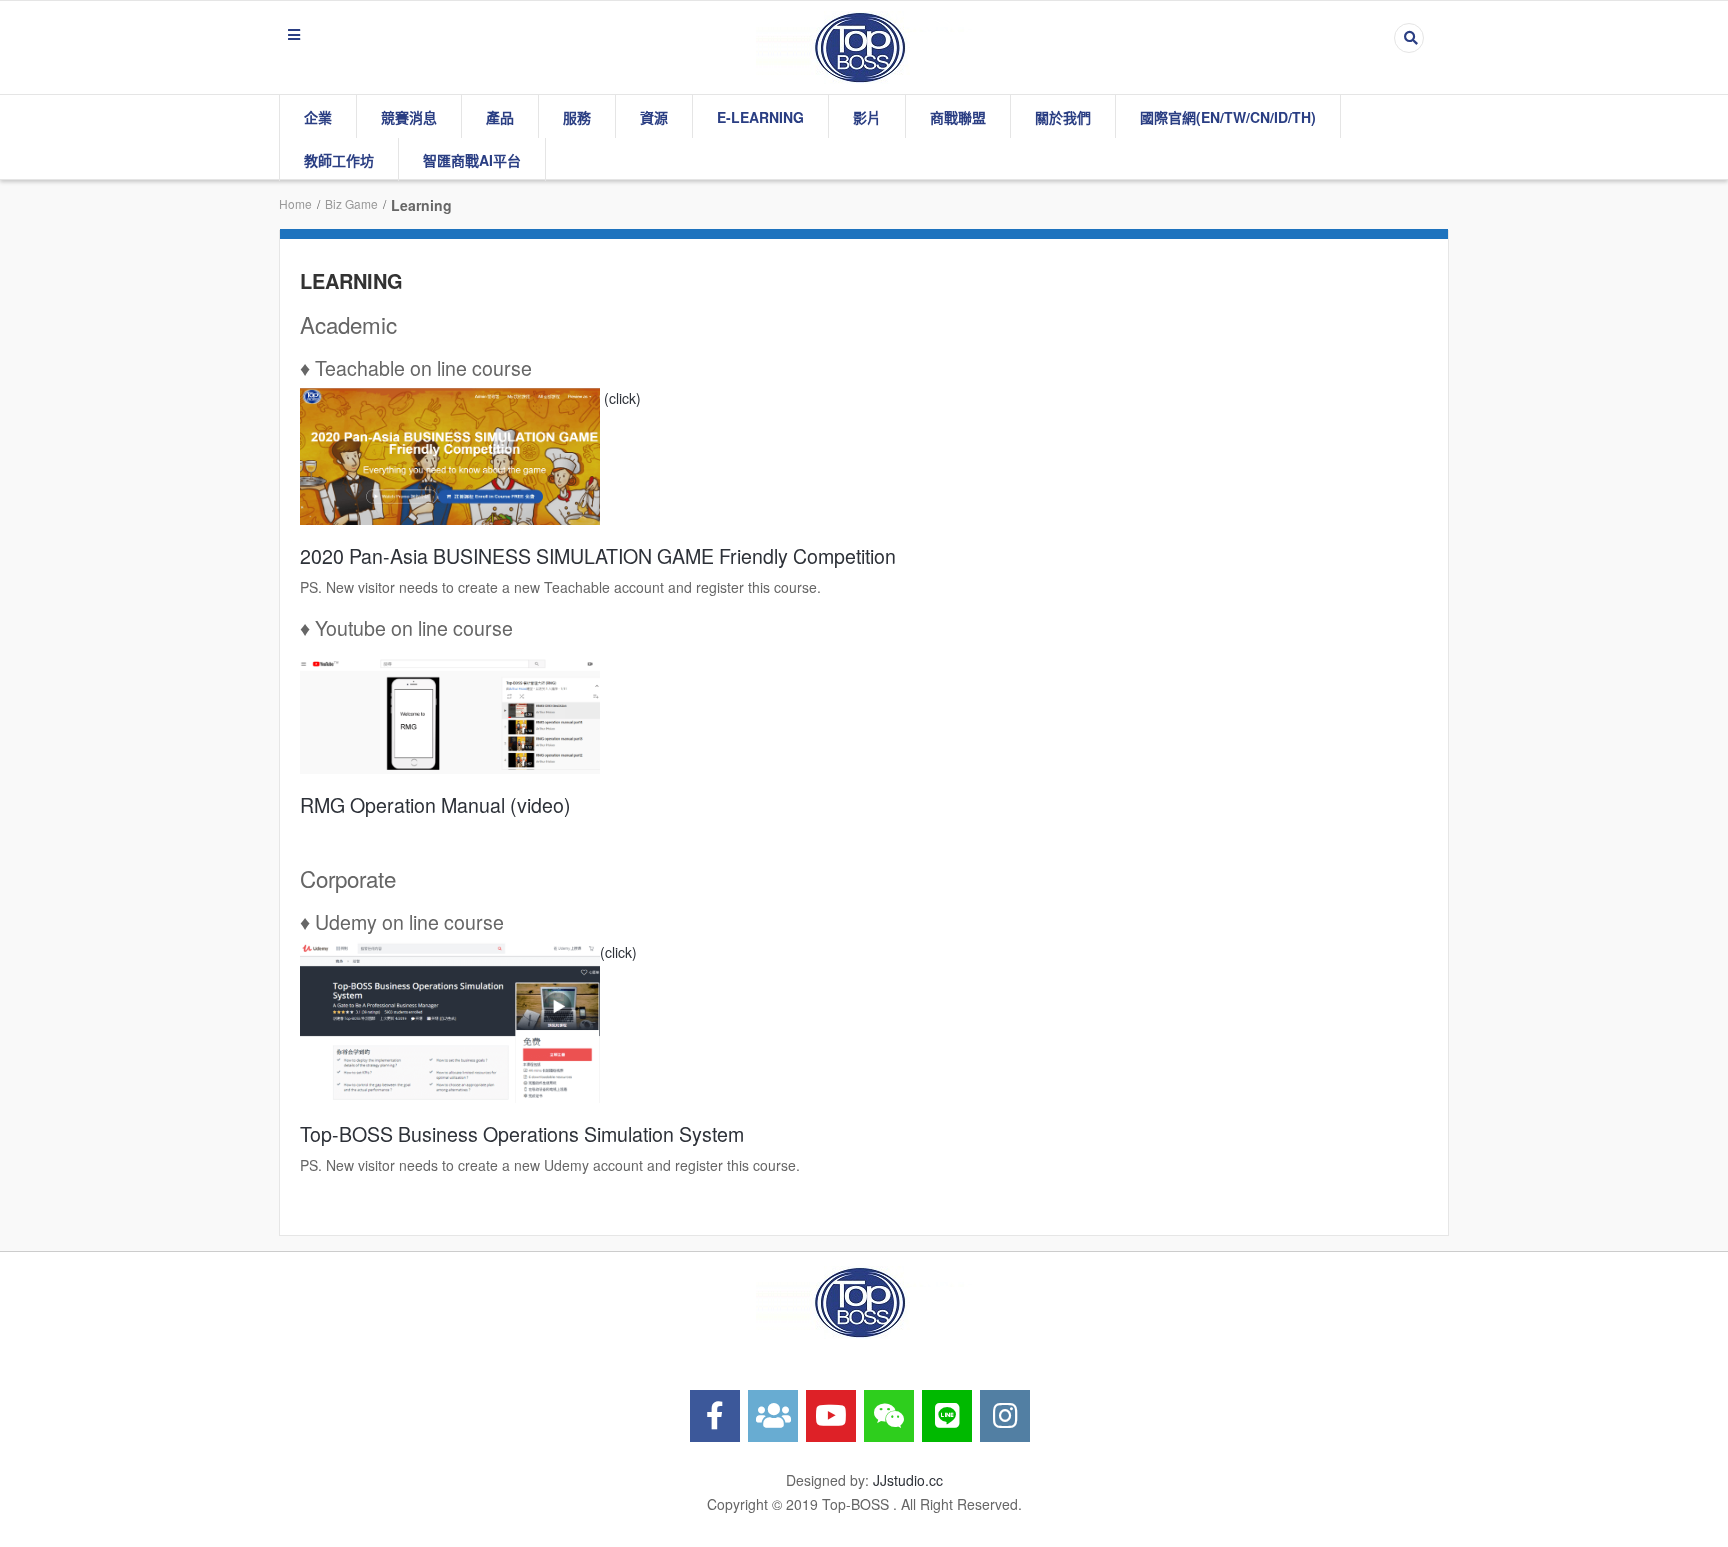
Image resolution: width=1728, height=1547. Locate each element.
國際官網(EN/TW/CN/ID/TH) (1228, 117)
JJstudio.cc (908, 1480)
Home (295, 203)
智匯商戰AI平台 (472, 160)
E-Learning (760, 117)
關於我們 (1063, 117)
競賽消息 (409, 117)
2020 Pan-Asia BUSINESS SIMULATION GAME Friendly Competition (598, 555)
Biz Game (351, 203)
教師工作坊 (339, 160)
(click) (620, 398)
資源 (654, 117)
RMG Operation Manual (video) (435, 804)
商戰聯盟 (958, 117)
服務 (577, 117)
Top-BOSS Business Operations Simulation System (522, 1133)
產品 (500, 117)
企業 (318, 117)
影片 (867, 117)
